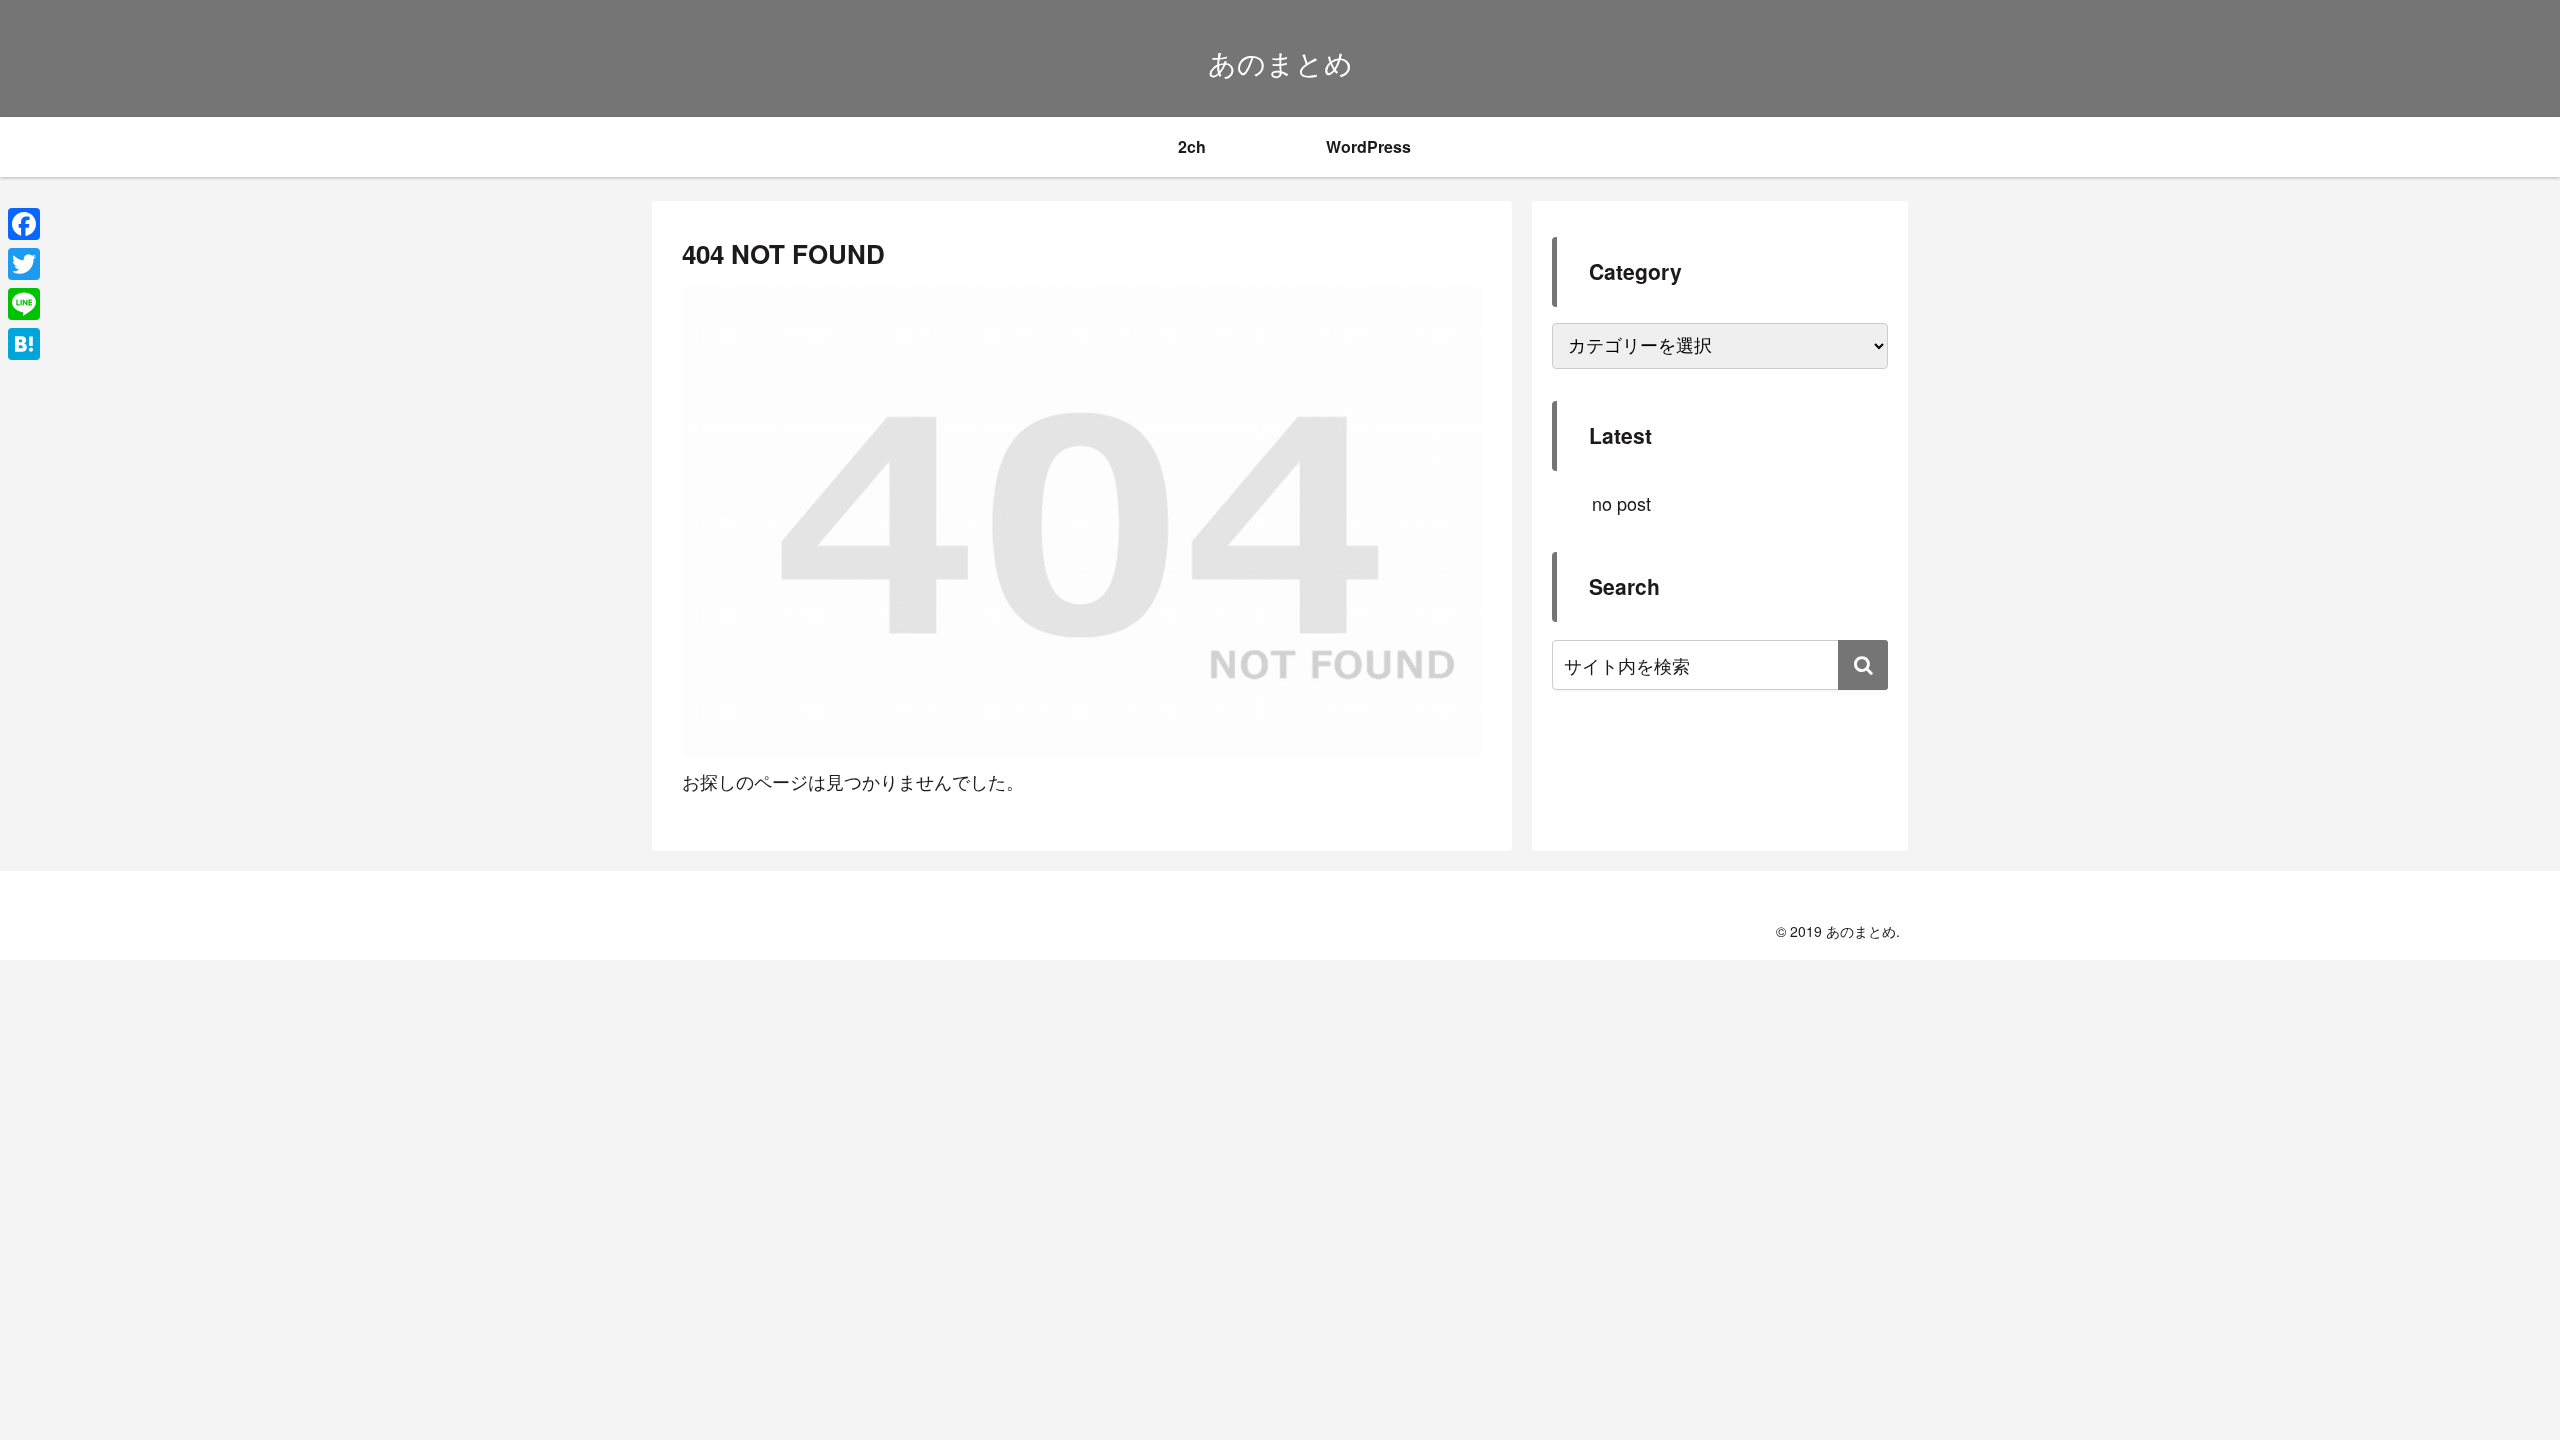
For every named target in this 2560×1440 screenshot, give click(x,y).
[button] (1863, 665)
